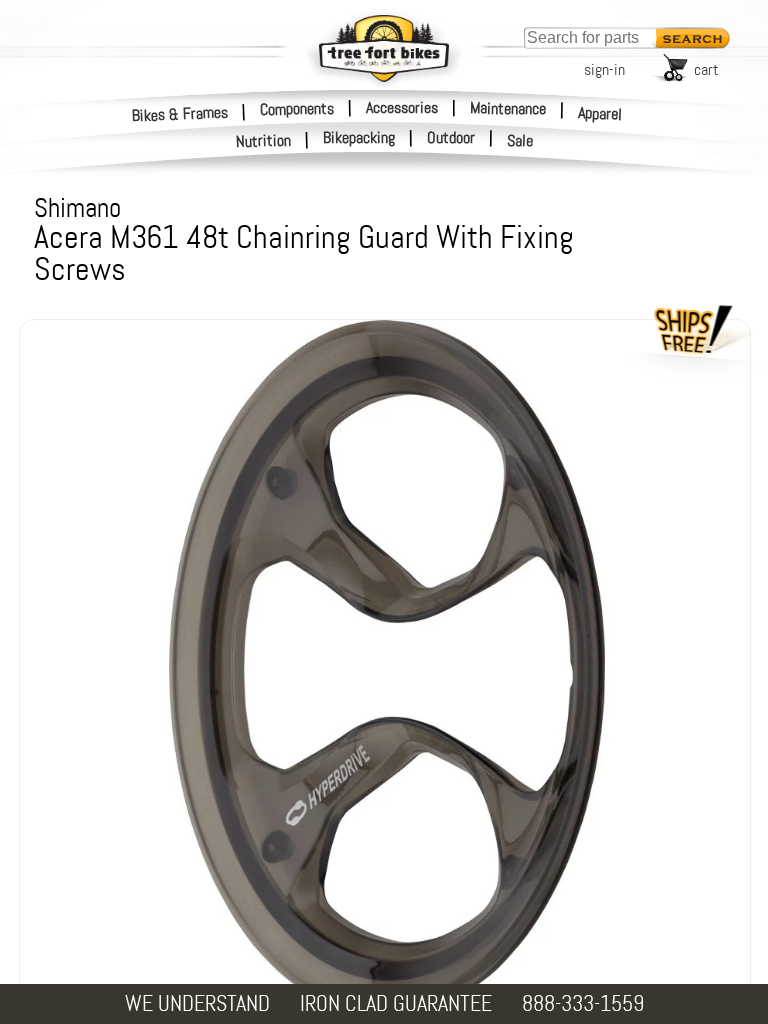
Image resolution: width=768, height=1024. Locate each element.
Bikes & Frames (180, 113)
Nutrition (264, 140)
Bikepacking (359, 138)
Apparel (600, 113)
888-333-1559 (583, 1003)
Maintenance (508, 108)
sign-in (604, 69)
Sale (520, 141)
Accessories (402, 107)
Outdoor (451, 138)
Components (297, 108)
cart (706, 69)
